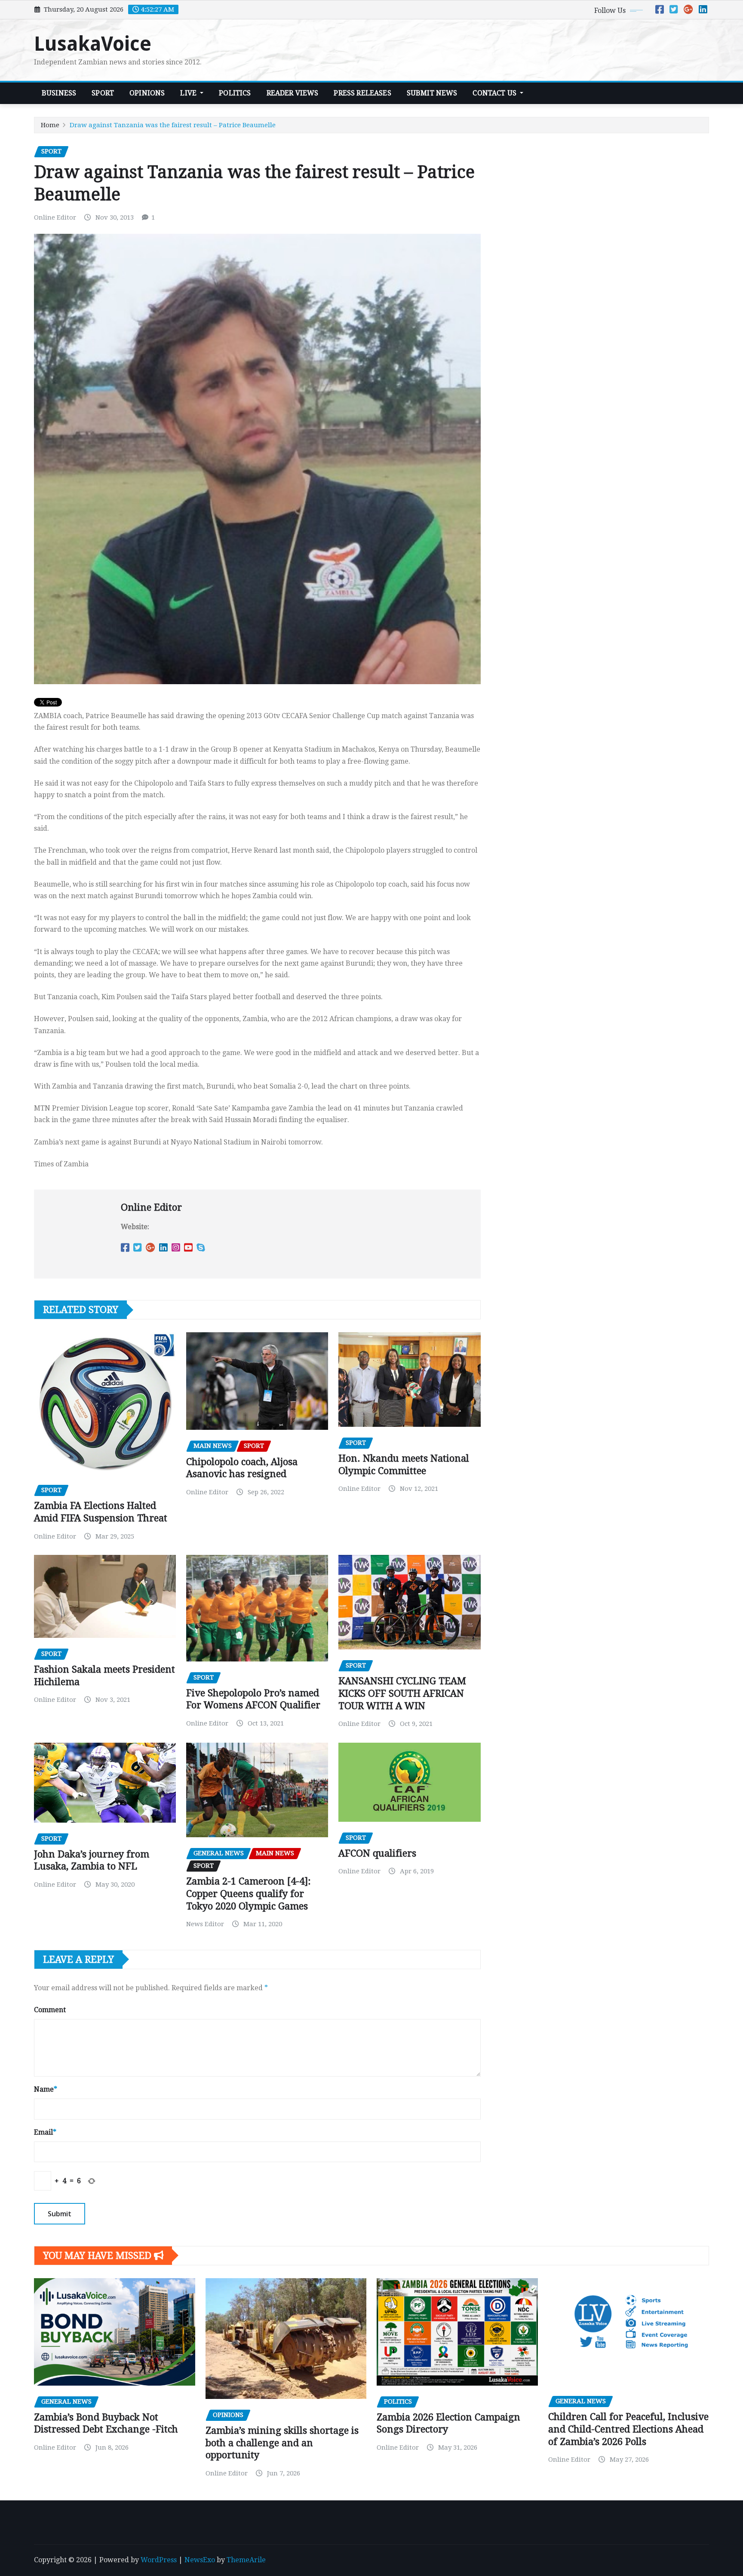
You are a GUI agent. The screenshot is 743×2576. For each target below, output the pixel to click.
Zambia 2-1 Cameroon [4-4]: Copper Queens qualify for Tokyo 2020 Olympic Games (249, 1894)
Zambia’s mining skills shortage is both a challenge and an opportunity (282, 2443)
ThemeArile (246, 2560)
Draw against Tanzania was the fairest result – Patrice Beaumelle (173, 125)
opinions (147, 93)
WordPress (159, 2560)
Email (45, 2132)
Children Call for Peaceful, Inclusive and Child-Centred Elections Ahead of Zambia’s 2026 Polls (628, 2429)
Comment (50, 2010)
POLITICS (235, 93)
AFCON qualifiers (377, 1853)
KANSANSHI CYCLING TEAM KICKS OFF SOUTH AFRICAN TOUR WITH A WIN (402, 1693)
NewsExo (200, 2560)
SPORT (103, 93)
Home (50, 125)
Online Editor (55, 217)
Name (46, 2089)
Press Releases (362, 93)
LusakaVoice (93, 44)
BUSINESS (59, 93)
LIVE (189, 93)
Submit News (432, 93)
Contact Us (495, 93)
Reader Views (293, 93)
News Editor (205, 1924)
